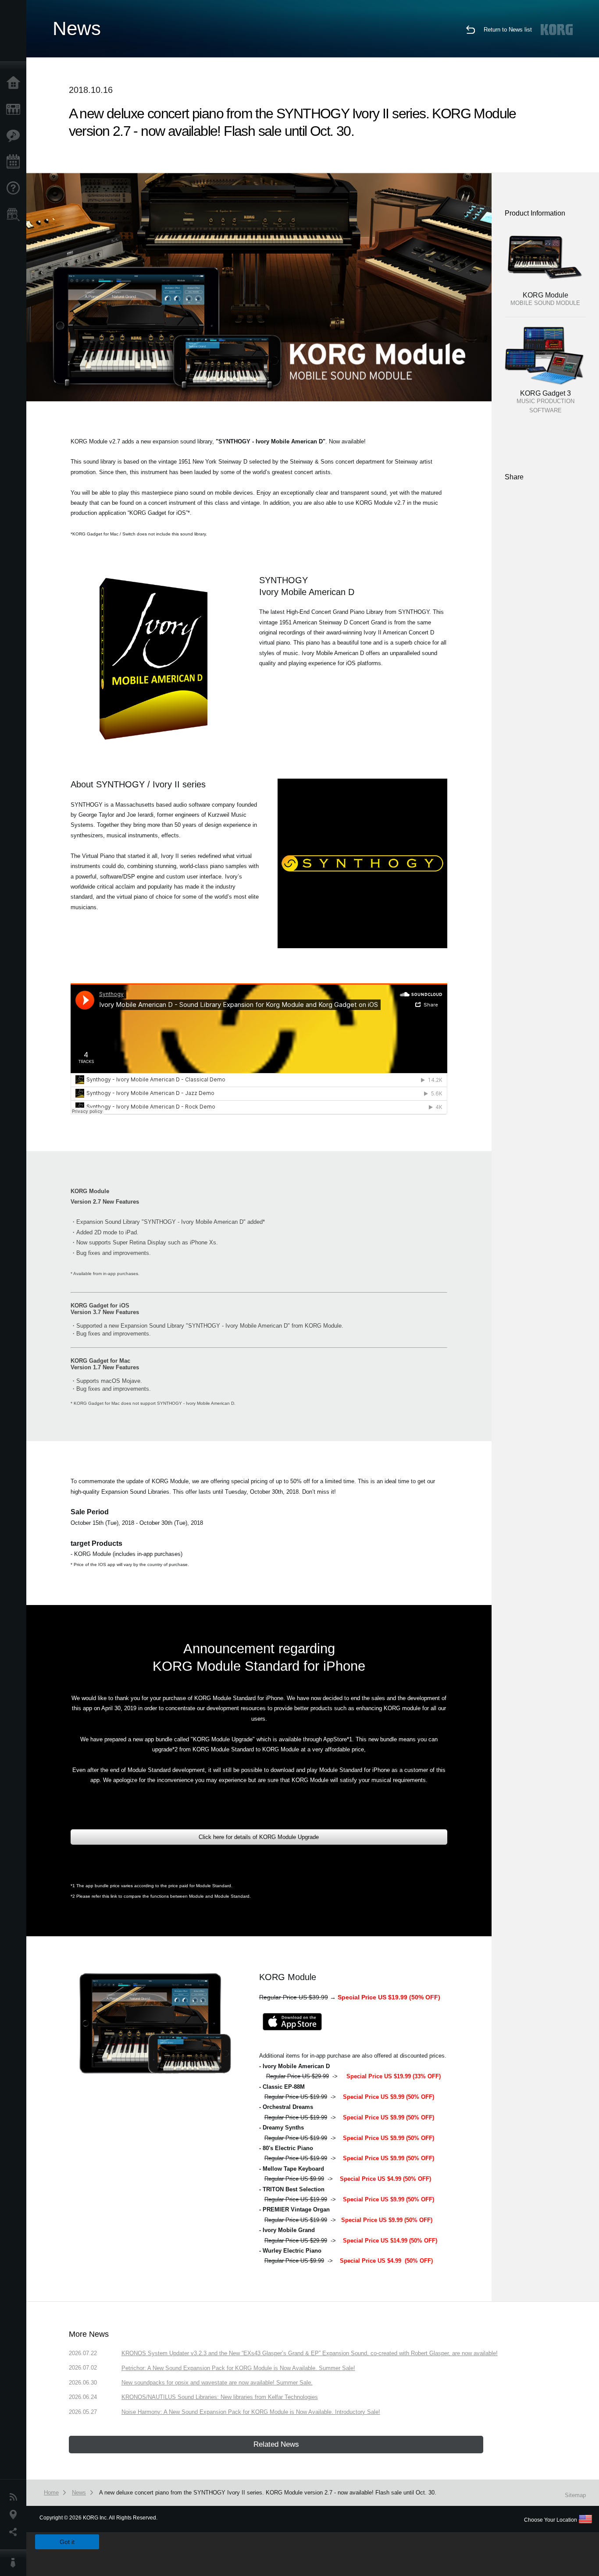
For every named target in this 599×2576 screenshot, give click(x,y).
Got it (67, 2542)
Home (15, 83)
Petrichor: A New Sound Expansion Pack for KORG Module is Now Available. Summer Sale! (238, 2368)
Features (15, 136)
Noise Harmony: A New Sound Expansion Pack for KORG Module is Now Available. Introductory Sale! (251, 2412)
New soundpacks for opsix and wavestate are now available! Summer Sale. (217, 2383)
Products (15, 110)
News (15, 2497)
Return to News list (508, 30)
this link (110, 1896)
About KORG (15, 2563)
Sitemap (575, 2495)
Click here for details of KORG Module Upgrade (259, 1837)
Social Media (15, 2532)
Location (15, 2515)
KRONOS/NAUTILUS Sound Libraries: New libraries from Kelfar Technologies (220, 2397)
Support (15, 188)
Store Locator (15, 215)
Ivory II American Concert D (399, 632)
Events (15, 162)
